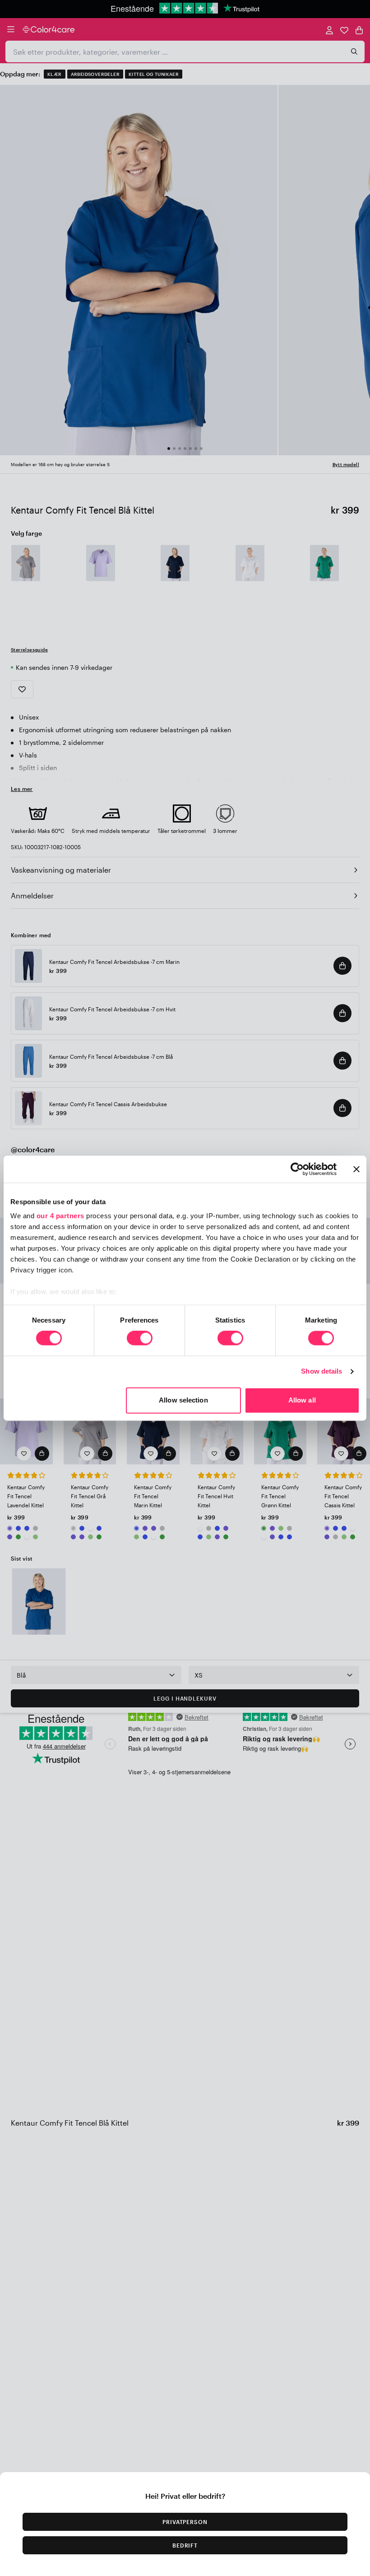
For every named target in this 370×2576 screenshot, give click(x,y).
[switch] (140, 1339)
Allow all (302, 1400)
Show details (321, 1372)
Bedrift (185, 2545)
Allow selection (183, 1400)
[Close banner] (356, 1169)
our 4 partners (60, 1216)
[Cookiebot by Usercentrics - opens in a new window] (297, 1169)
